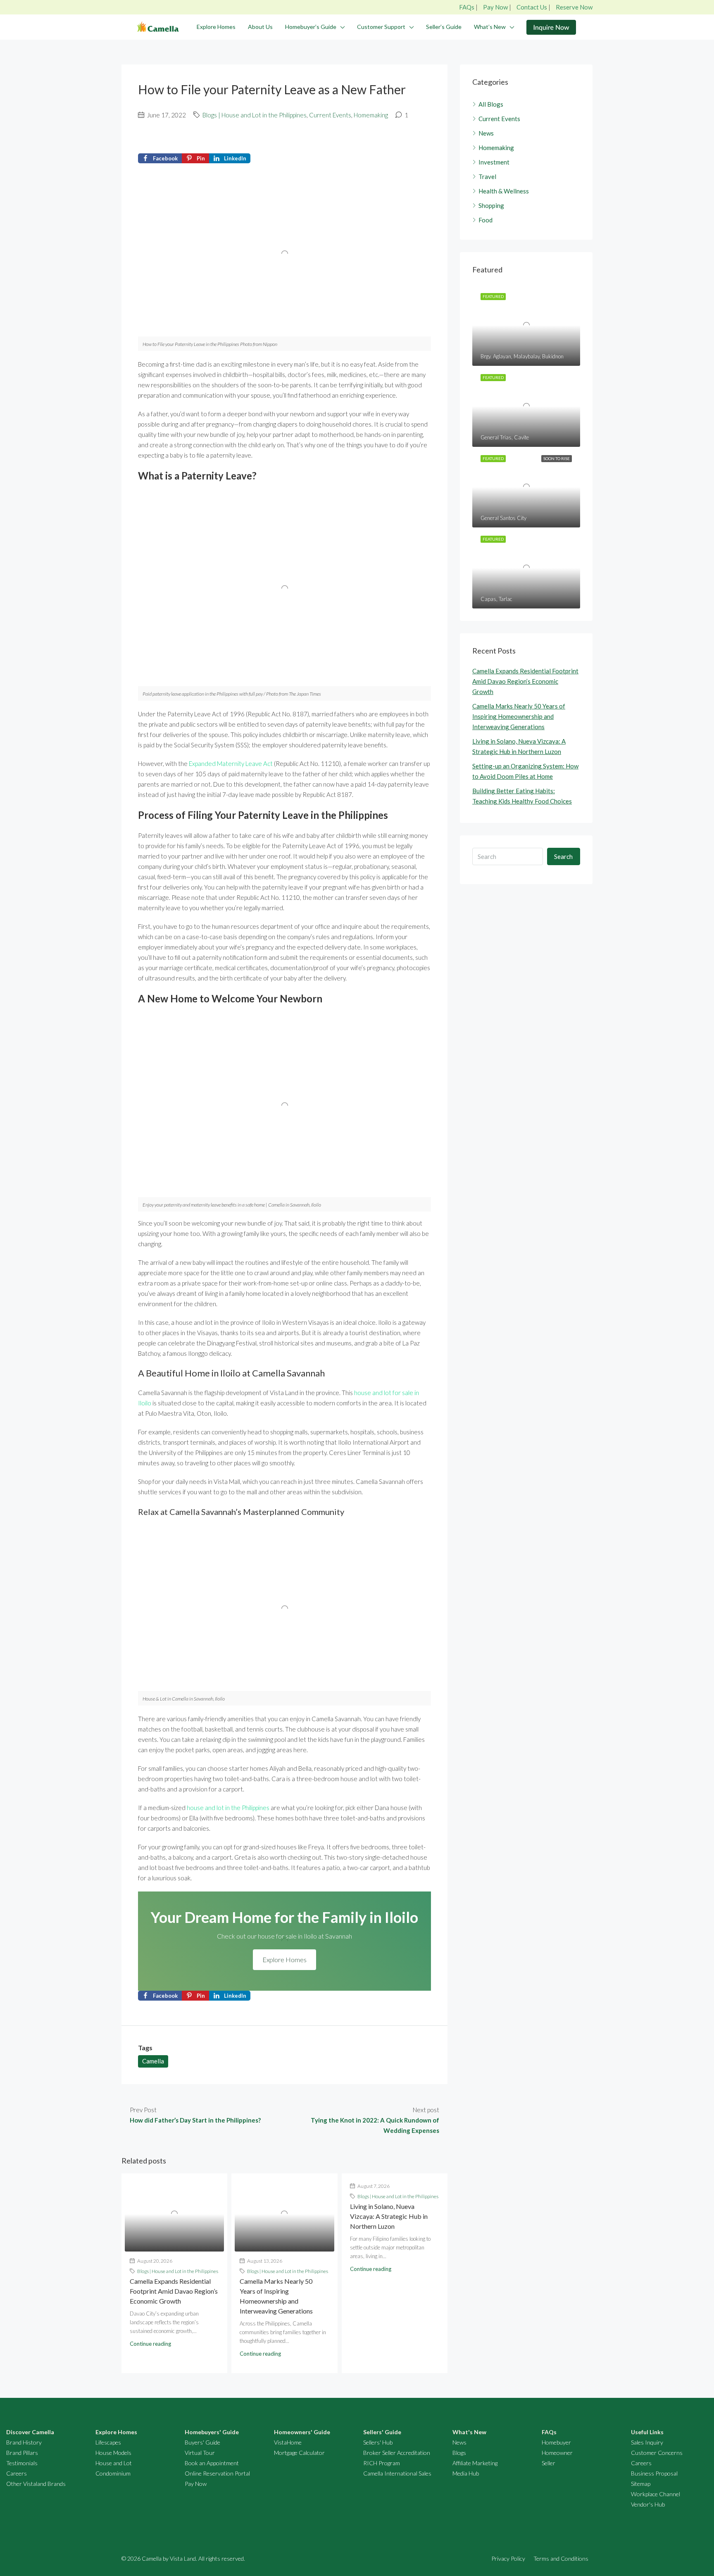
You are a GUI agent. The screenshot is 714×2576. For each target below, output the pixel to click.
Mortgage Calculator (299, 2453)
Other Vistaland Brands (36, 2484)
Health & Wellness (504, 191)
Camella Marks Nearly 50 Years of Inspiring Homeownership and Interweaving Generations (519, 716)
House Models (113, 2453)
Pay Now (495, 7)
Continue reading (150, 2344)
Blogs (459, 2453)
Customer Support (381, 27)
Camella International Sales (397, 2473)
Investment (494, 162)
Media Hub (466, 2473)
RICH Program (382, 2463)
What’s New (490, 27)
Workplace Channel (656, 2494)
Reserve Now (574, 7)
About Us (260, 27)
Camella (153, 2061)
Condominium (113, 2473)
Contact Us (532, 7)
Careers (17, 2473)
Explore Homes (216, 27)
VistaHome (288, 2442)
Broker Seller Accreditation (397, 2453)
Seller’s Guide (444, 27)
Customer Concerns (657, 2453)
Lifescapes (108, 2442)
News (486, 133)
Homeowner (557, 2453)
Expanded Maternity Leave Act (231, 763)
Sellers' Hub (378, 2442)
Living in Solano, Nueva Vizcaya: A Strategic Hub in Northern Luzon (389, 2216)
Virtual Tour (200, 2453)
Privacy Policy (508, 2558)
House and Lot (114, 2463)
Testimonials (22, 2463)
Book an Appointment (212, 2463)
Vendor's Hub (648, 2504)
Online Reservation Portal (217, 2473)
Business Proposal (654, 2473)
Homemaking (371, 115)
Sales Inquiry (647, 2442)
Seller (549, 2463)
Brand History (24, 2442)
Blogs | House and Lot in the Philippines (255, 115)
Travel (487, 177)
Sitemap (641, 2484)
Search (563, 856)
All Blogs (491, 104)
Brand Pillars (22, 2453)
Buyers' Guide (202, 2442)
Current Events (330, 115)
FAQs (467, 7)
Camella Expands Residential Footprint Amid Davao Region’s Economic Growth (174, 2291)
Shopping (491, 205)
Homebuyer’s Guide (311, 27)
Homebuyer (556, 2442)
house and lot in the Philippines (228, 1808)
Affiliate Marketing (475, 2463)
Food (486, 220)
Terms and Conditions (561, 2558)
